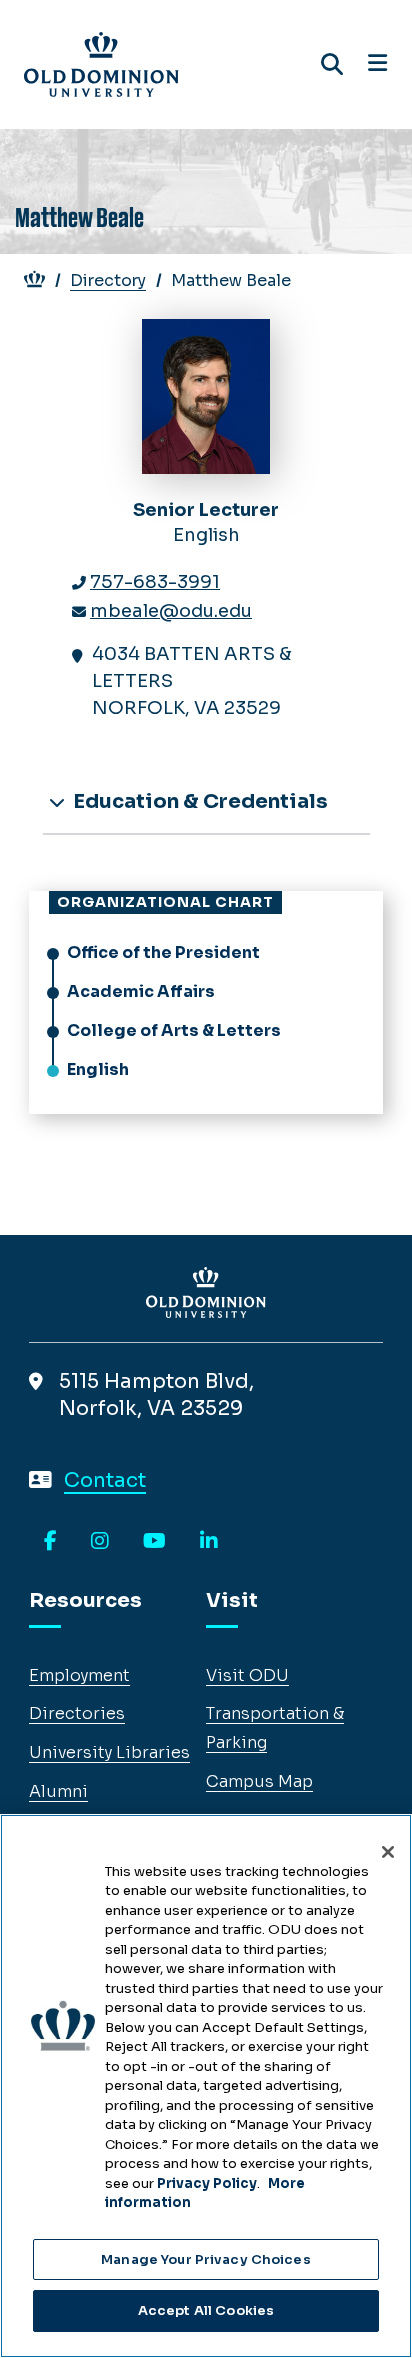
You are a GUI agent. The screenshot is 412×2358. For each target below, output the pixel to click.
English (98, 1069)
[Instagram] (100, 1542)
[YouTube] (154, 1542)
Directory (108, 280)
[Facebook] (50, 1542)
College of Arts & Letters (174, 1030)
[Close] (388, 1852)
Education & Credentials (198, 801)
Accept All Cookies (206, 2310)
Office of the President (163, 952)
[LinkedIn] (209, 1542)
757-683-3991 (155, 582)
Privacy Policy (207, 2183)
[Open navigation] (377, 64)
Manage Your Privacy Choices (206, 2259)
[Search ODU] (332, 64)
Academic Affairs (141, 991)
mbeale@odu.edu (171, 611)
